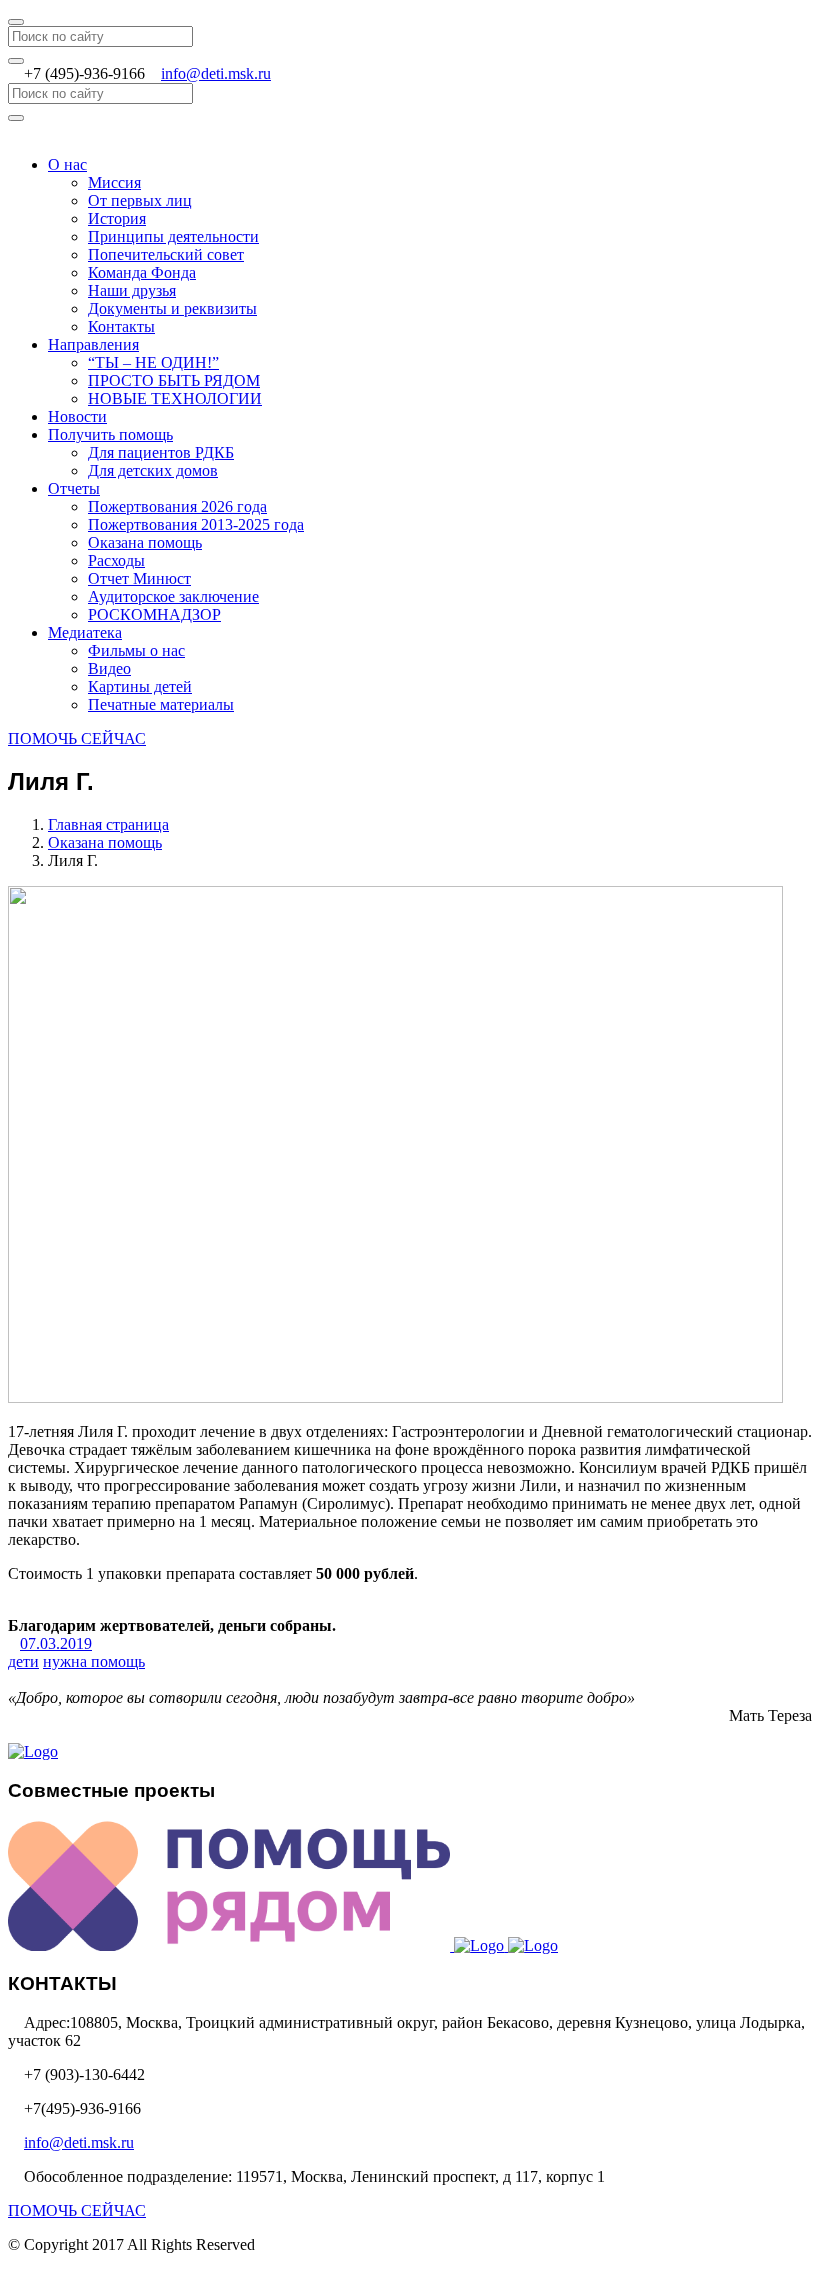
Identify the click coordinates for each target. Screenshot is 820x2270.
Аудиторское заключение (173, 596)
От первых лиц (140, 200)
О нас (67, 164)
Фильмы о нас (136, 650)
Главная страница (108, 824)
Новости (77, 416)
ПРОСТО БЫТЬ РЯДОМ (174, 380)
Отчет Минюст (139, 578)
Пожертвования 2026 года (177, 506)
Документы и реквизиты (172, 308)
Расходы (116, 560)
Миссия (114, 182)
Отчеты (74, 488)
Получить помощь (110, 434)
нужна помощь (94, 1661)
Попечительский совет (166, 254)
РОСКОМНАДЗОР (154, 614)
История (117, 218)
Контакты (121, 326)
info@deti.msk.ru (216, 73)
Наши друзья (132, 290)
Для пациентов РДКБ (161, 452)
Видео (109, 668)
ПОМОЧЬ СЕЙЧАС (77, 738)
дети (23, 1661)
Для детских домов (153, 470)
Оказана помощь (145, 542)
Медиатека (85, 632)
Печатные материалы (161, 704)
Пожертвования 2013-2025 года (196, 524)
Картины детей (140, 686)
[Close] (16, 22)
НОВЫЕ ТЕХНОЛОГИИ (175, 398)
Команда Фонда (142, 272)
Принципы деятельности (173, 236)
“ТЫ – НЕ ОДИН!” (153, 362)
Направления (93, 344)
